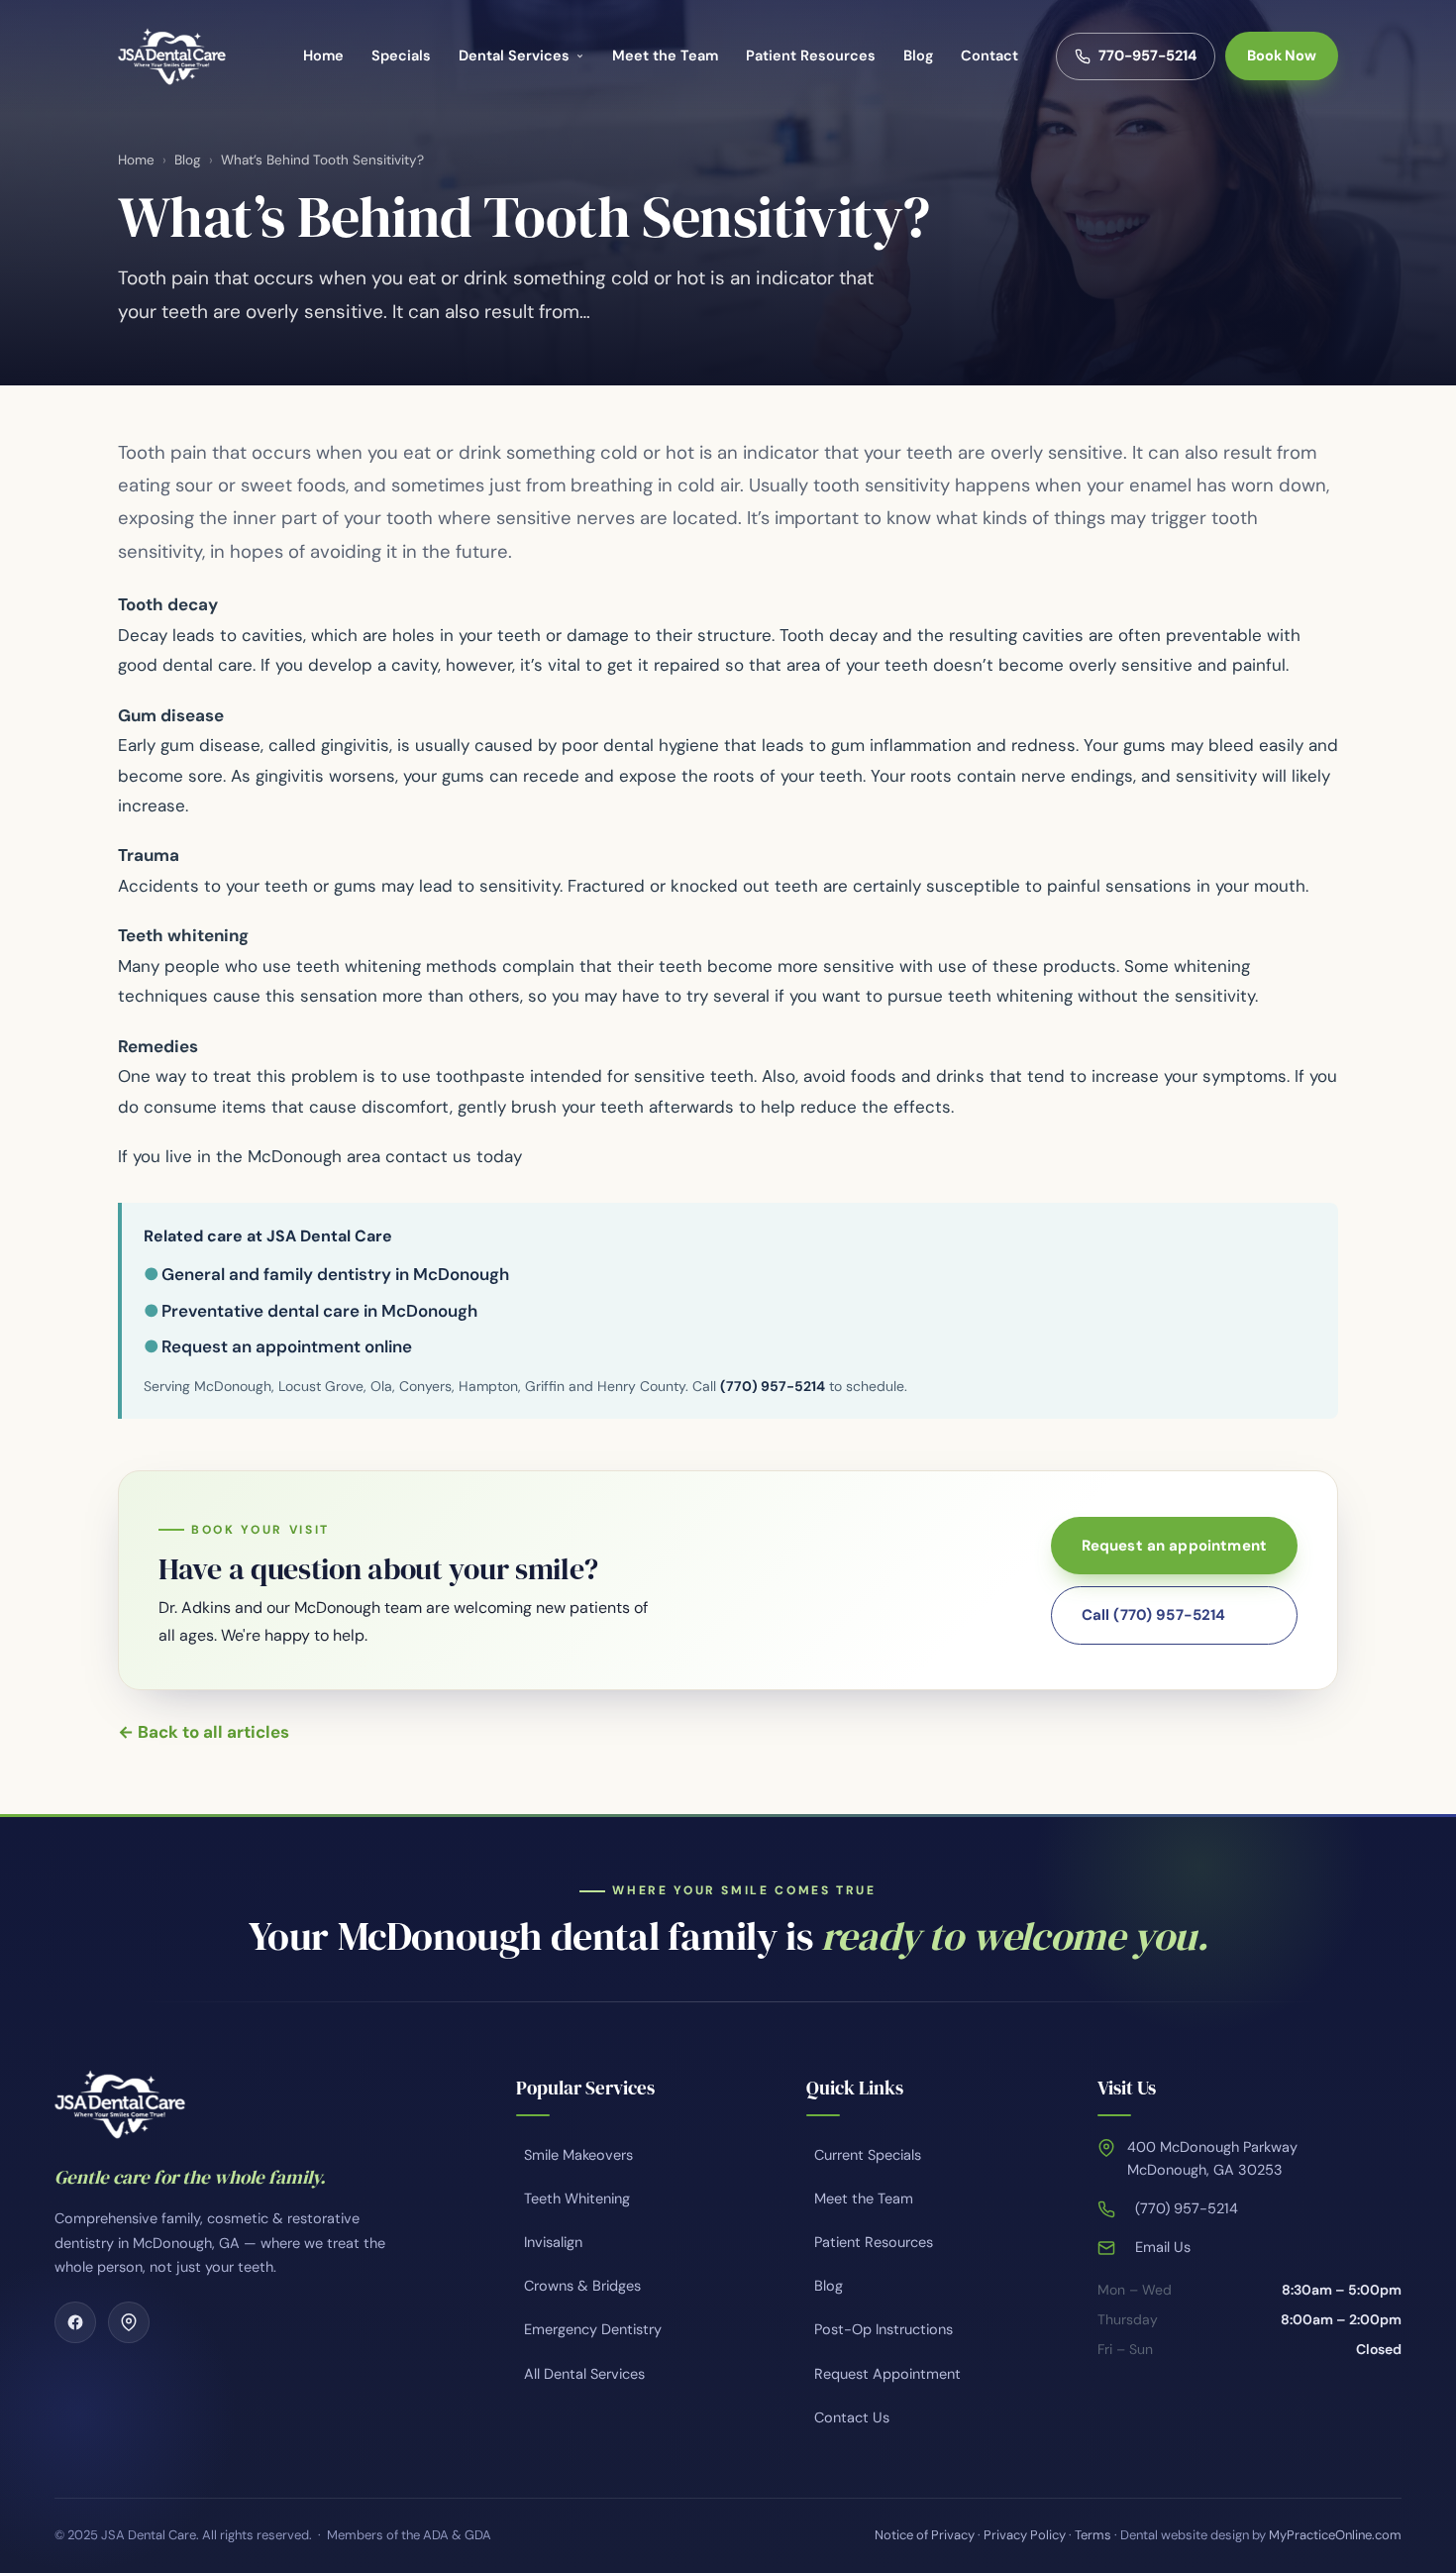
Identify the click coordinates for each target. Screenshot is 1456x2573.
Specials (401, 55)
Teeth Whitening (577, 2198)
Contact (989, 55)
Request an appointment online (287, 1346)
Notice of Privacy (925, 2535)
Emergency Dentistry (593, 2329)
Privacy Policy (1025, 2535)
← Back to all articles (204, 1732)
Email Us (1163, 2247)
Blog (918, 55)
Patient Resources (811, 55)
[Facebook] (75, 2322)
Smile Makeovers (578, 2155)
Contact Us (852, 2417)
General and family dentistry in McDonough (335, 1274)
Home (323, 55)
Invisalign (553, 2242)
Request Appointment (887, 2374)
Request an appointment (1174, 1546)
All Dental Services (584, 2374)
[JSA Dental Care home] (172, 56)
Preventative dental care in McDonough (319, 1311)
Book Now (1282, 55)
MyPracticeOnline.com (1335, 2535)
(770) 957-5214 (773, 1386)
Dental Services (514, 55)
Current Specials (868, 2155)
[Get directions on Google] (129, 2322)
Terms (1093, 2535)
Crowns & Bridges (582, 2286)
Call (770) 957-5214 (1154, 1615)
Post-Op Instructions (884, 2329)
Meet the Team (665, 55)
